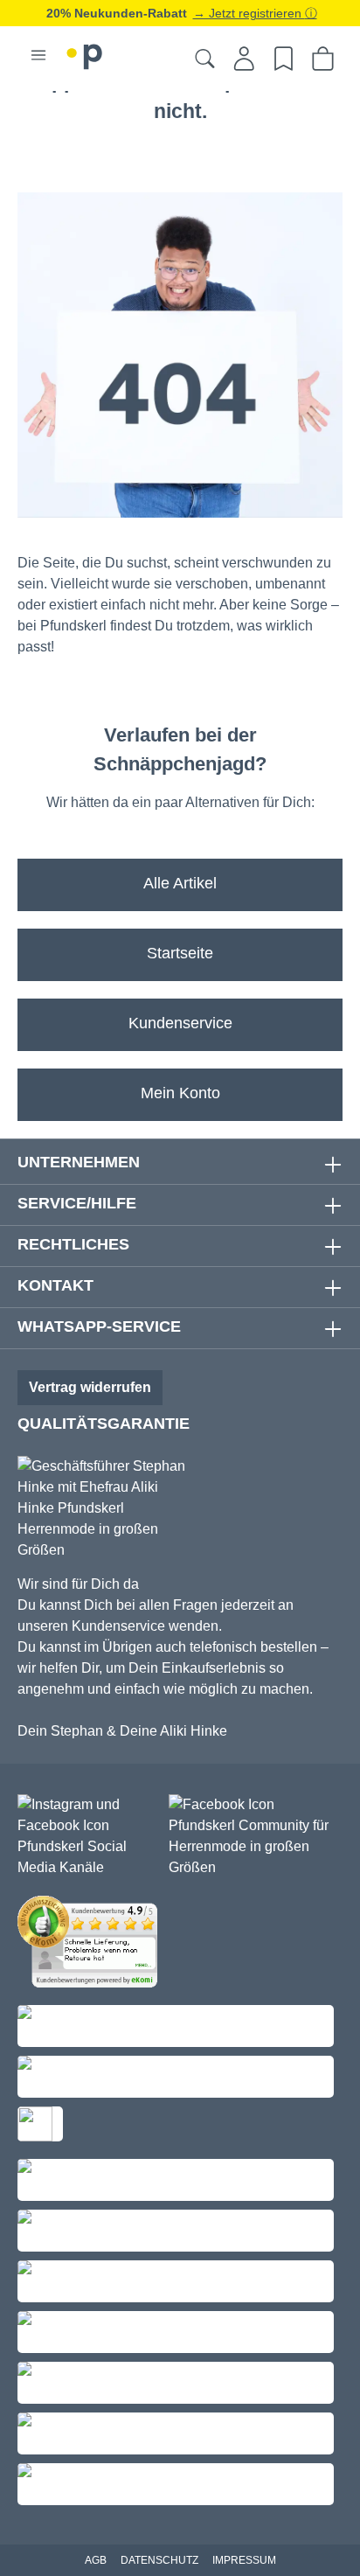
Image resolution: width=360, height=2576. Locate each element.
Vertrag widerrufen (90, 1387)
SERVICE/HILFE (77, 1203)
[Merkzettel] (284, 59)
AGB (96, 2560)
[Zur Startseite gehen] (85, 54)
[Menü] (38, 55)
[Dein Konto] (244, 59)
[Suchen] (205, 59)
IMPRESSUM (244, 2560)
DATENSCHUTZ (159, 2560)
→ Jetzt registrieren (249, 13)
